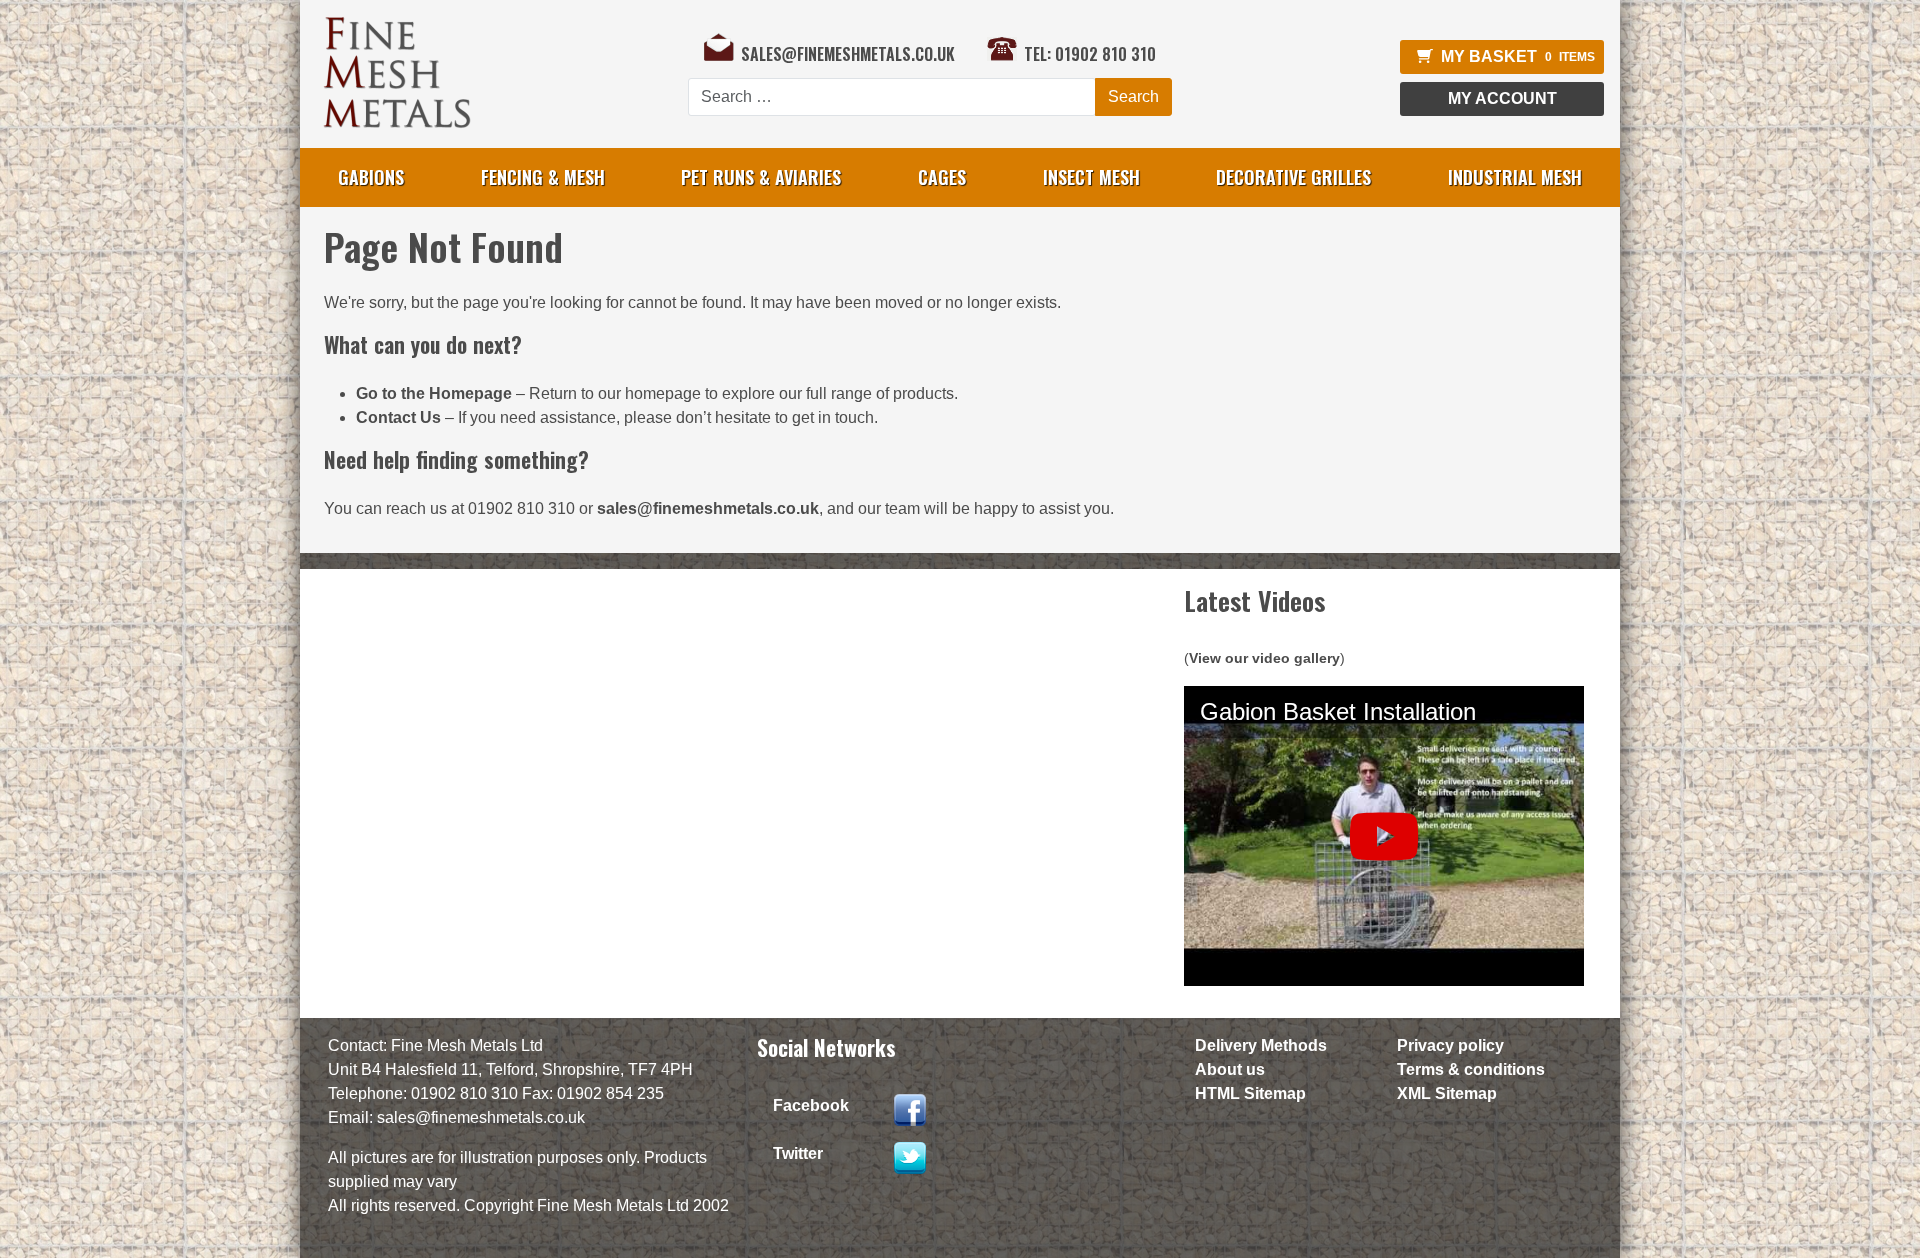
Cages (942, 177)
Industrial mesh (1515, 177)
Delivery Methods (1261, 1045)
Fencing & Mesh (543, 177)
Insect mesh (1091, 177)
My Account (1502, 98)
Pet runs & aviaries (761, 177)
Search (1133, 96)
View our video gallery (1264, 658)
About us (1230, 1069)
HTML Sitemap (1250, 1093)
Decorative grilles (1293, 177)
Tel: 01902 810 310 (1090, 52)
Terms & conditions (1471, 1069)
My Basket (1518, 56)
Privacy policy (1450, 1045)
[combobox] (892, 97)
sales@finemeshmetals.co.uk (848, 52)
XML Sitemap (1447, 1093)
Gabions (371, 177)
